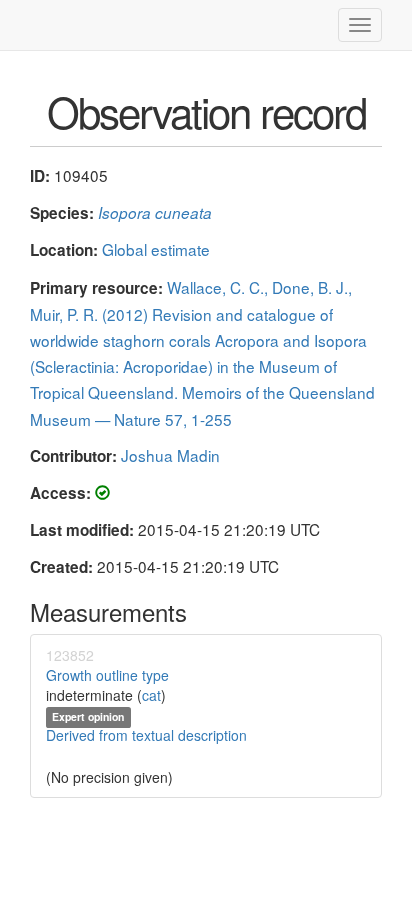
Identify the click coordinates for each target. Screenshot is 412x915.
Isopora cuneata (155, 212)
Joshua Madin (170, 455)
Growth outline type (107, 675)
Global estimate (156, 249)
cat (151, 695)
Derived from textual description (146, 735)
